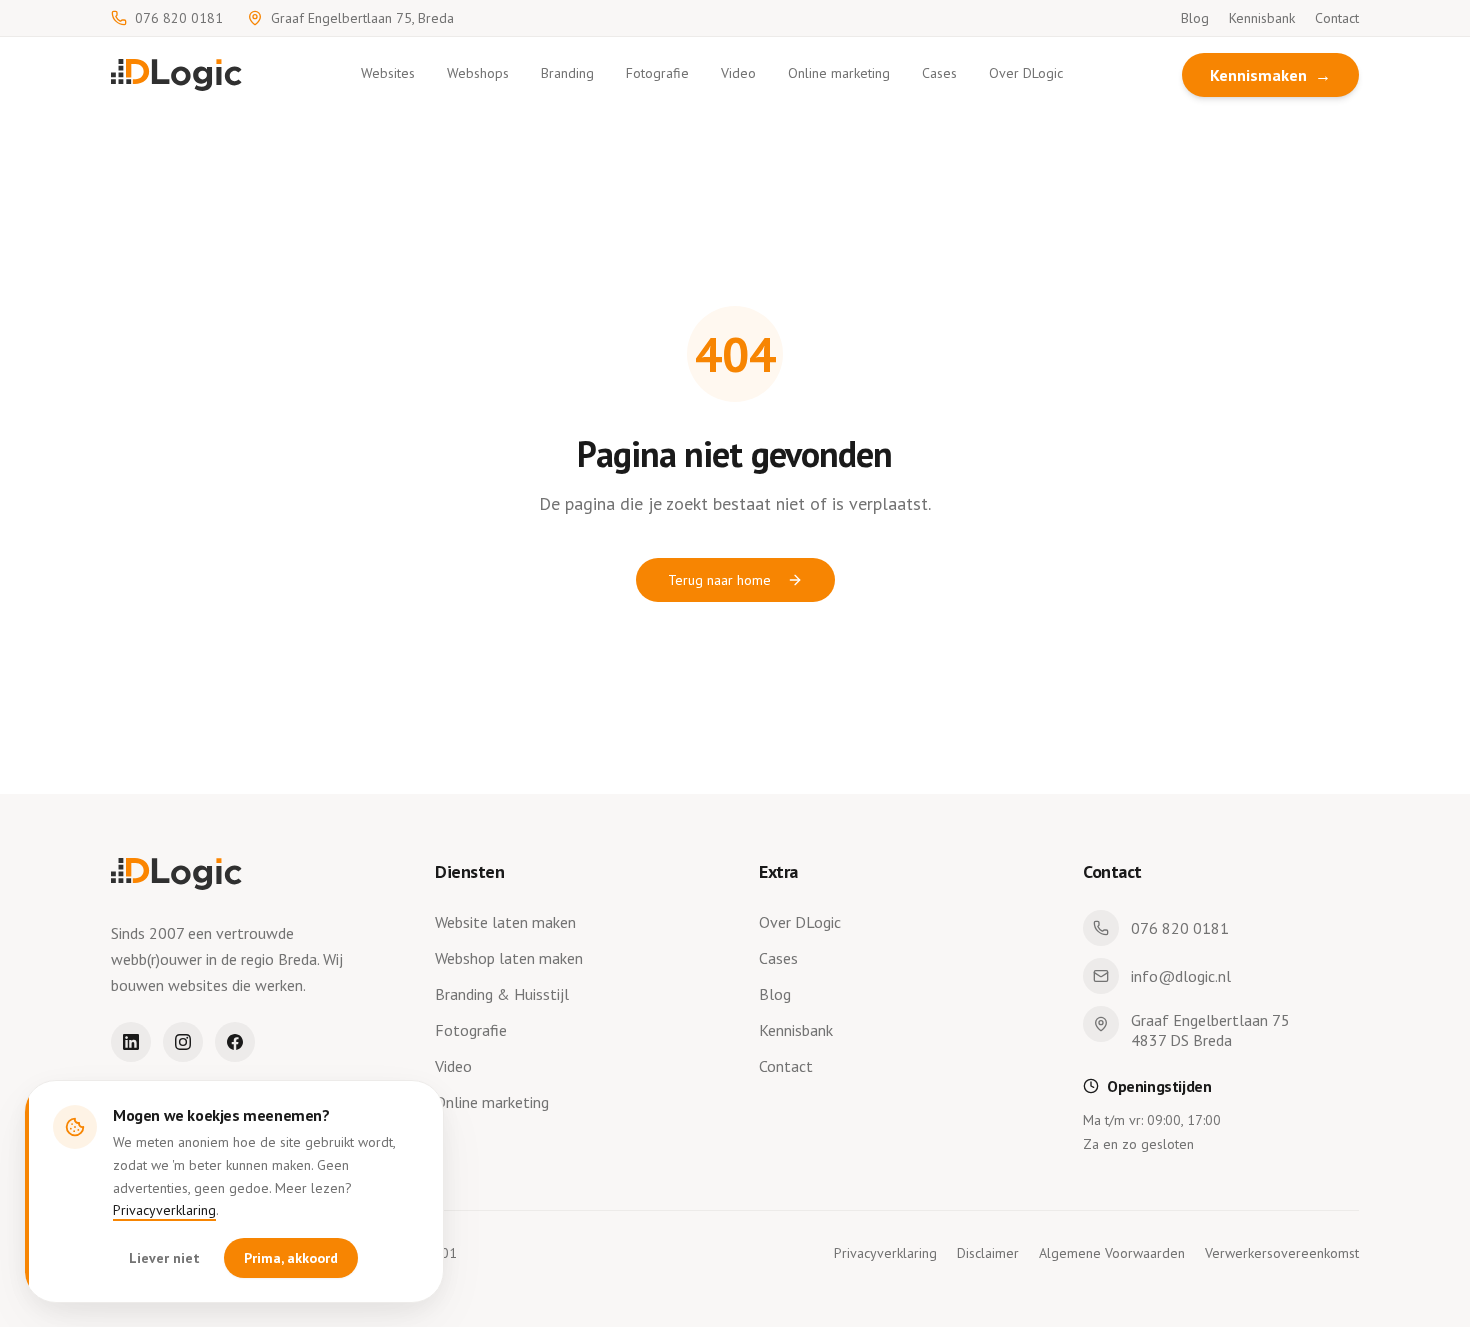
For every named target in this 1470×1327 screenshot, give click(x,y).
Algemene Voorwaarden (1112, 1253)
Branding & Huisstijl (502, 994)
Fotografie (657, 73)
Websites (388, 73)
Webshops (478, 73)
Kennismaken (1270, 75)
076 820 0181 (179, 18)
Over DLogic (1026, 73)
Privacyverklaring (164, 1210)
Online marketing (839, 73)
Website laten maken (505, 922)
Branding (567, 73)
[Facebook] (235, 1042)
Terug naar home (719, 580)
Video (738, 73)
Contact (1337, 18)
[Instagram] (183, 1042)
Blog (1195, 18)
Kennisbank (1262, 18)
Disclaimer (988, 1253)
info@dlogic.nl (1181, 976)
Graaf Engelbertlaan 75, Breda (362, 18)
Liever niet (164, 1258)
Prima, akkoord (291, 1258)
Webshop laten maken (509, 958)
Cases (939, 73)
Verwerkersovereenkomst (1282, 1253)
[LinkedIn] (131, 1042)
